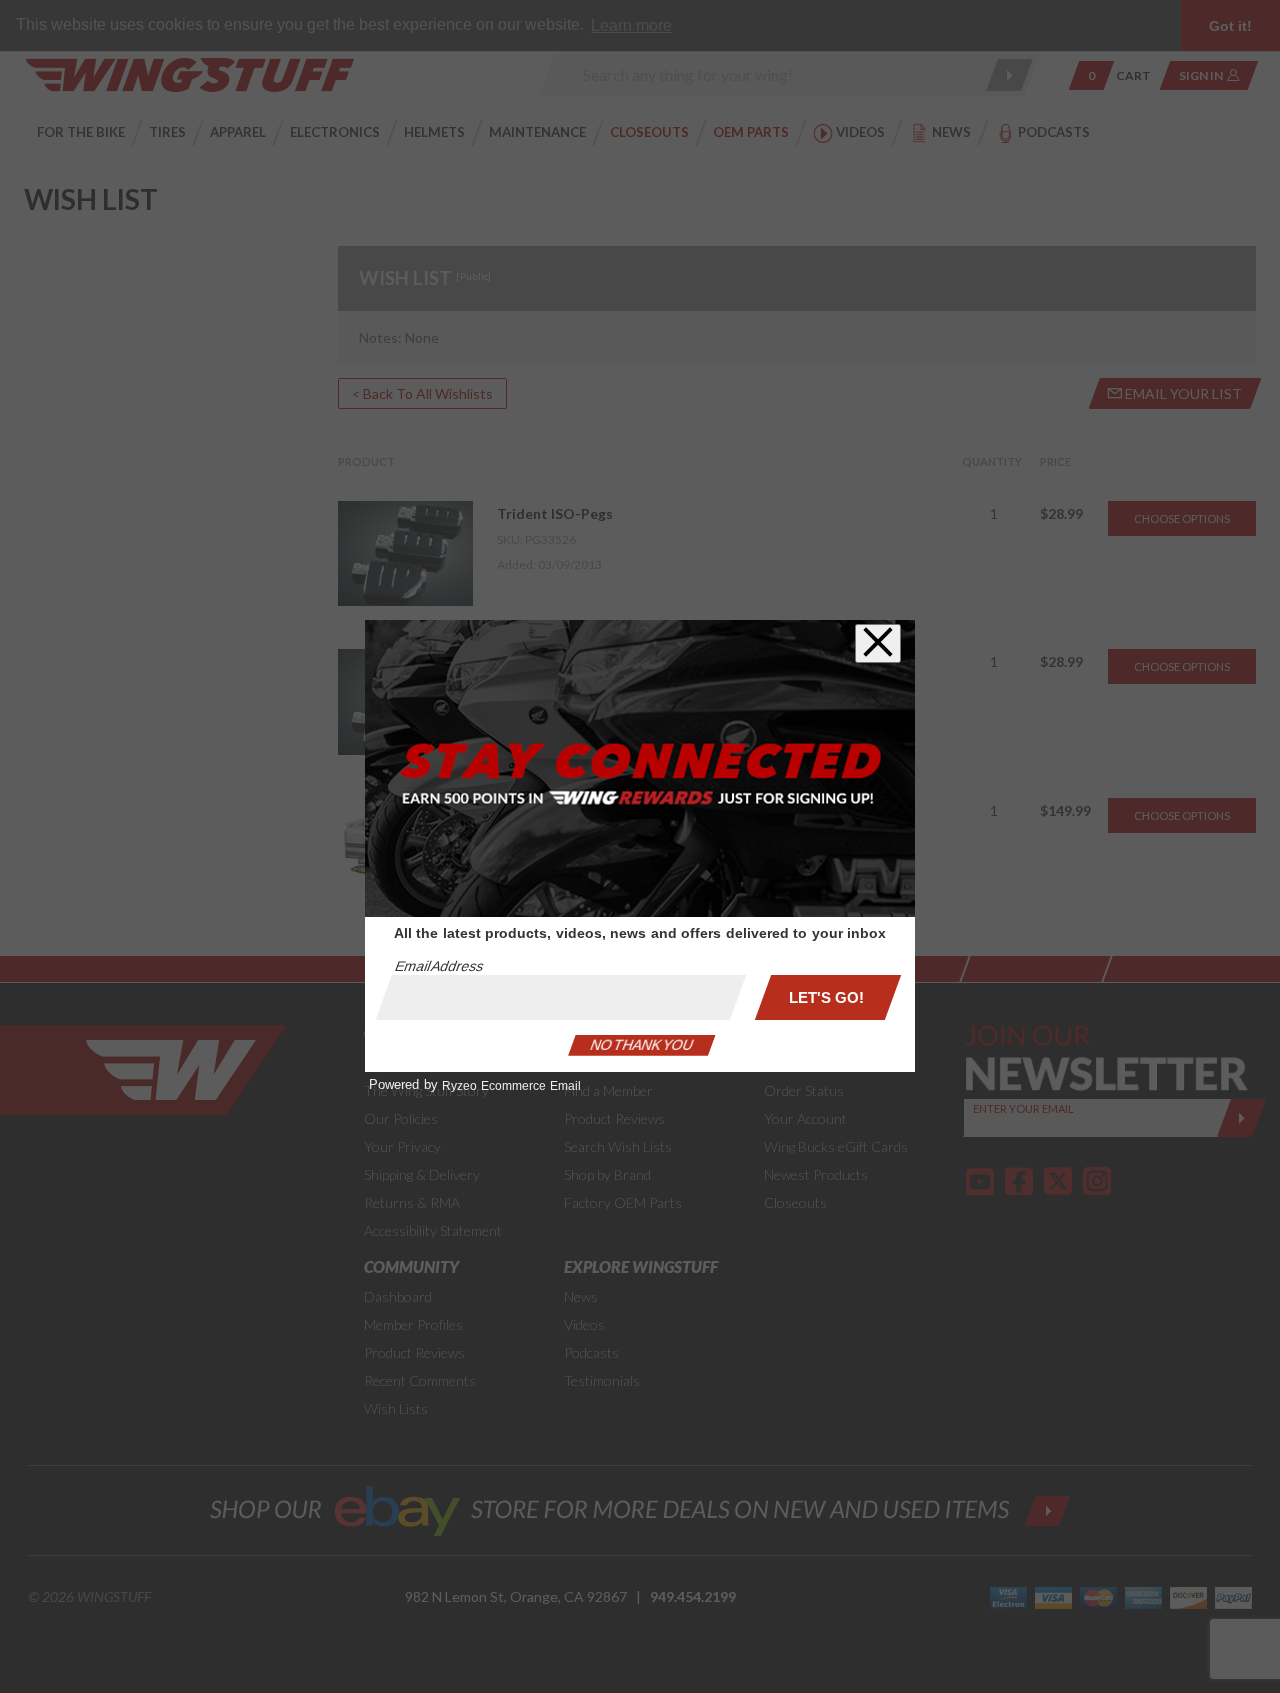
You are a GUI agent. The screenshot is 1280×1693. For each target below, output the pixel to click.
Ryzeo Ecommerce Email (511, 1086)
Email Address (439, 966)
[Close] (878, 643)
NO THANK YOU (642, 1045)
